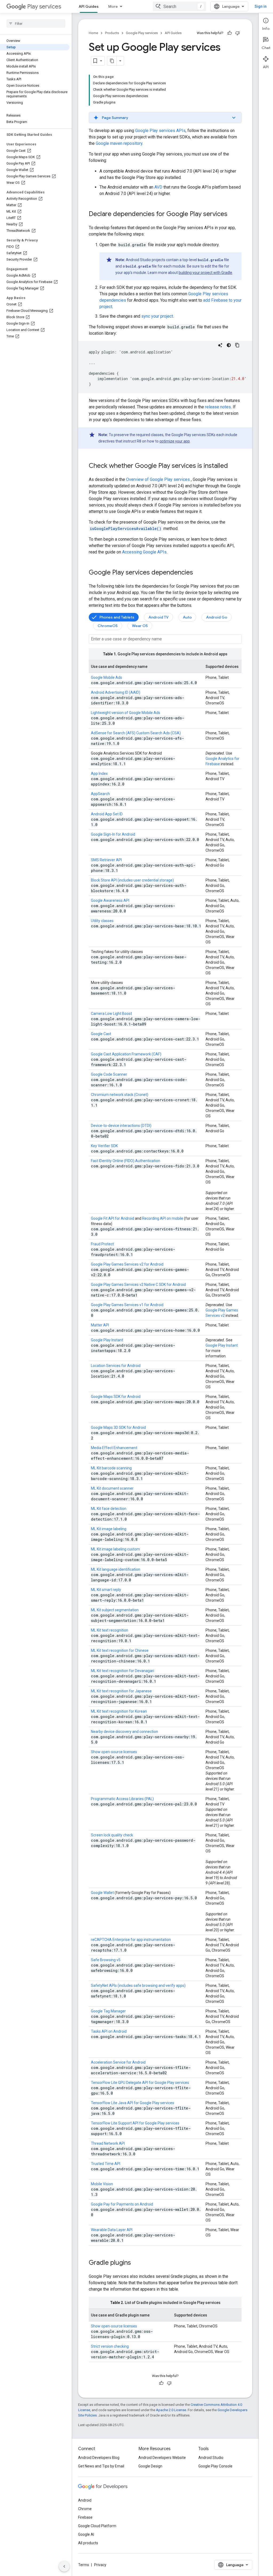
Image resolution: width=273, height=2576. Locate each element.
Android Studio (211, 2458)
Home (93, 33)
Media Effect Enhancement (114, 1448)
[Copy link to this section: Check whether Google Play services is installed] (233, 466)
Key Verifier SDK (104, 1146)
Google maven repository (119, 143)
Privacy (100, 2565)
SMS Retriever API (106, 860)
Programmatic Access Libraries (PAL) (122, 1799)
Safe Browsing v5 (106, 1960)
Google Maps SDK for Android (116, 1397)
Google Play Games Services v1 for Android (127, 1305)
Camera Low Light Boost (111, 1014)
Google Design (150, 2466)
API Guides (89, 6)
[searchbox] (36, 23)
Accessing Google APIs (144, 552)
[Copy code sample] (237, 345)
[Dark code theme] (229, 345)
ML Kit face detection (109, 1509)
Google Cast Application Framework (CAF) (126, 1054)
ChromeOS (108, 626)
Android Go (217, 617)
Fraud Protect (102, 1244)
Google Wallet (102, 1893)
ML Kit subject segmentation (115, 1610)
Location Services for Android (116, 1366)
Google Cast (101, 1034)
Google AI (86, 2534)
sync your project (157, 316)
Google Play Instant (107, 1340)
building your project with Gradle (205, 273)
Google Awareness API (110, 900)
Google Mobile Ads (107, 677)
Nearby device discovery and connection (125, 1732)
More (113, 6)
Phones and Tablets (117, 617)
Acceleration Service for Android (118, 2062)
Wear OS (140, 626)
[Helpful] (230, 33)
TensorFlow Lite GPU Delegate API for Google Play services (140, 2083)
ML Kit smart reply (106, 1590)
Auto (187, 617)
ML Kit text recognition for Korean (119, 1711)
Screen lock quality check (112, 1835)
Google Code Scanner (109, 1074)
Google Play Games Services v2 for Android (127, 1264)
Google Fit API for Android (113, 1218)
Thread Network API (108, 2143)
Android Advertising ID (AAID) (116, 692)
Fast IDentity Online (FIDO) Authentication (126, 1161)
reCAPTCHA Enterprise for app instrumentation (131, 1940)
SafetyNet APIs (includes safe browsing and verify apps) (138, 1985)
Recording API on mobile (163, 1218)
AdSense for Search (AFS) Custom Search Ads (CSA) (136, 733)
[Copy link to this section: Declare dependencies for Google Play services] (233, 214)
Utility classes (102, 921)
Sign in (261, 6)
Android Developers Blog (99, 2458)
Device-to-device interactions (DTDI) (121, 1126)
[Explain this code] (220, 345)
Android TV (158, 617)
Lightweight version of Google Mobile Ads (126, 713)
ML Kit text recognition (110, 1630)
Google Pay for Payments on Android (122, 2204)
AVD (158, 187)
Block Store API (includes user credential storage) (132, 880)
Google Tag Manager (108, 2011)
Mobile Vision (102, 2184)
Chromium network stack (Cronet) (120, 1095)
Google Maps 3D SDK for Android (118, 1427)
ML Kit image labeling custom (115, 1549)
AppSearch (100, 794)
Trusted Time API (106, 2164)
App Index (99, 773)
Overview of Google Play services (158, 479)
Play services (44, 7)
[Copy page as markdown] (112, 61)
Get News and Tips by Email (101, 2466)
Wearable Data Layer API (112, 2230)
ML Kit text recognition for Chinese (120, 1650)
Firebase (85, 2517)
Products (112, 33)
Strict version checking (110, 2346)
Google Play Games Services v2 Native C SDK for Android (138, 1285)
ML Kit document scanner (112, 1488)
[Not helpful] (238, 33)
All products (88, 2543)
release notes (218, 407)
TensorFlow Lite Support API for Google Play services (135, 2123)
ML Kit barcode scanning (111, 1468)
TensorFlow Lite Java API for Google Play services (133, 2103)
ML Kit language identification (116, 1569)
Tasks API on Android (109, 2031)
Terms (84, 2565)
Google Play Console (215, 2466)
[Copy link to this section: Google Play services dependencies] (198, 573)
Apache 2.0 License (171, 2410)
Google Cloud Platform (97, 2526)
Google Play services (142, 33)
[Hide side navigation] (64, 2566)
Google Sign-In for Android (113, 834)
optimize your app (175, 441)
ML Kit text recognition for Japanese (121, 1691)
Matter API (100, 1325)
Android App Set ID (107, 814)
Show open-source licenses (114, 1752)
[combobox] (179, 6)
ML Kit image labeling (109, 1529)
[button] (165, 118)
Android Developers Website (162, 2458)
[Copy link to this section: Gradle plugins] (136, 2263)
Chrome (85, 2509)
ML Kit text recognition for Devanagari (123, 1671)
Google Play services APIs (160, 131)
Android (85, 2500)
